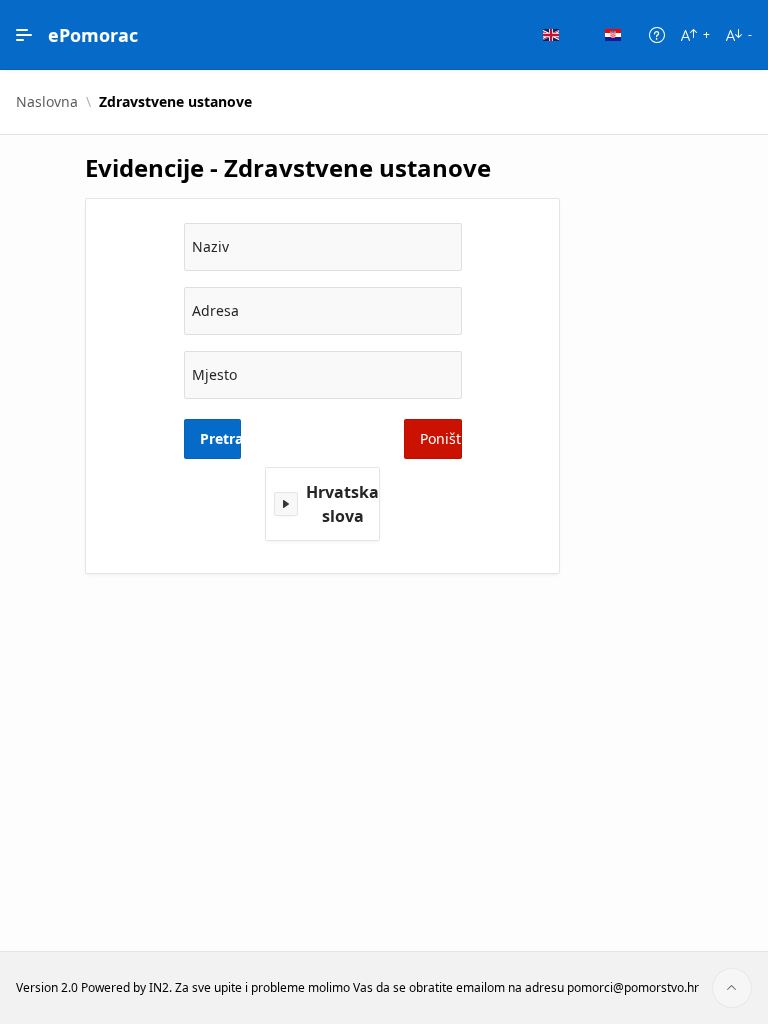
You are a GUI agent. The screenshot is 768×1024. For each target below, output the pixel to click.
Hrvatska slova (342, 504)
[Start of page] (732, 988)
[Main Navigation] (24, 35)
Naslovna (47, 102)
